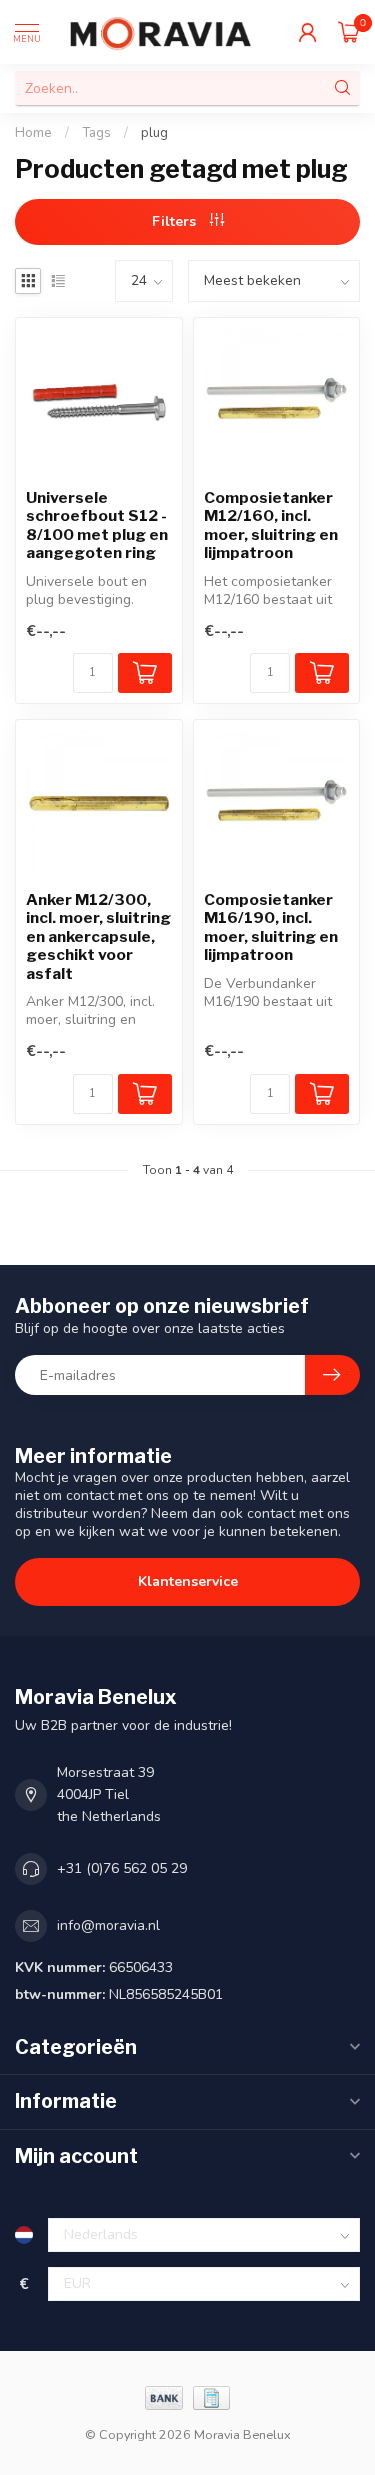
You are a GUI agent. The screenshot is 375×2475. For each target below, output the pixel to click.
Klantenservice (188, 1581)
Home (33, 133)
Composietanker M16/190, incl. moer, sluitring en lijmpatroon (271, 927)
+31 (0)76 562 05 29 (122, 1868)
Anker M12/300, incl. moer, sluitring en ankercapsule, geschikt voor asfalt (98, 937)
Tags (96, 133)
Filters (176, 221)
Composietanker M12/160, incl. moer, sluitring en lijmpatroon (271, 525)
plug (154, 133)
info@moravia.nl (108, 1925)
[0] (349, 32)
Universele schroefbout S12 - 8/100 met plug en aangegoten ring (97, 525)
